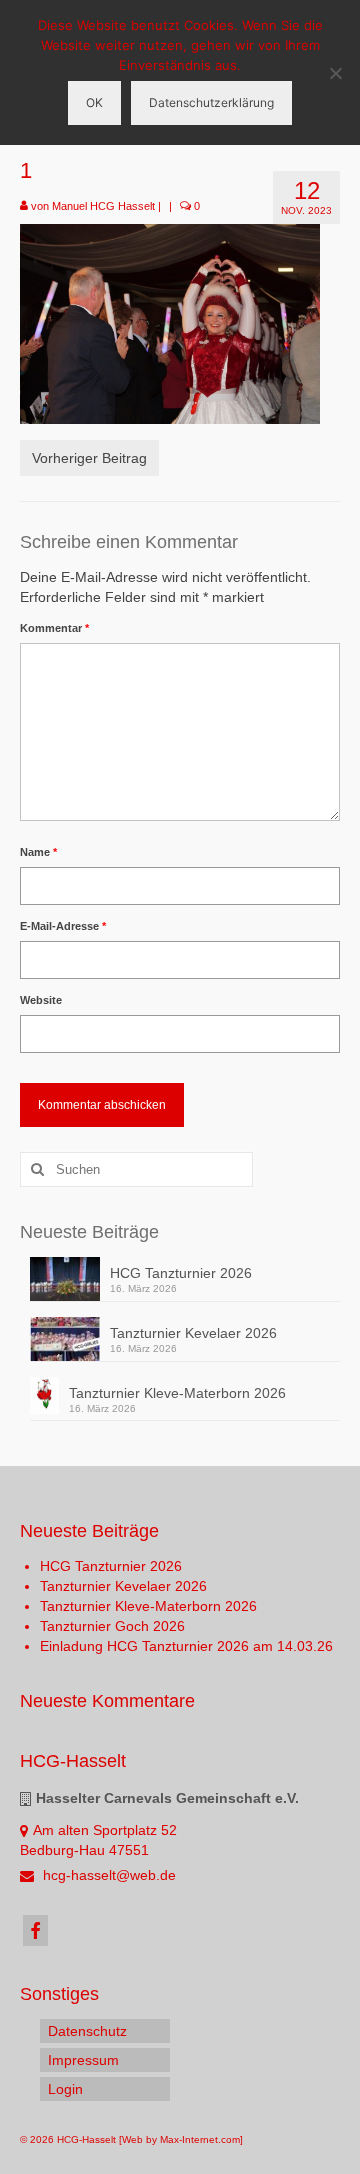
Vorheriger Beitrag (89, 458)
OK (94, 102)
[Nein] (335, 73)
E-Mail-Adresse (63, 926)
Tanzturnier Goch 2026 (112, 1626)
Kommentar (54, 628)
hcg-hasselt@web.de (107, 1875)
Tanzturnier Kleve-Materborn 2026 (177, 1393)
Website (41, 1000)
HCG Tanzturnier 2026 (181, 1273)
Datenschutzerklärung (211, 102)
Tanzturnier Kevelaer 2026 (193, 1333)
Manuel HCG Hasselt (103, 206)
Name (38, 852)
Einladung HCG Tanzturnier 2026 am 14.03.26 (186, 1646)
